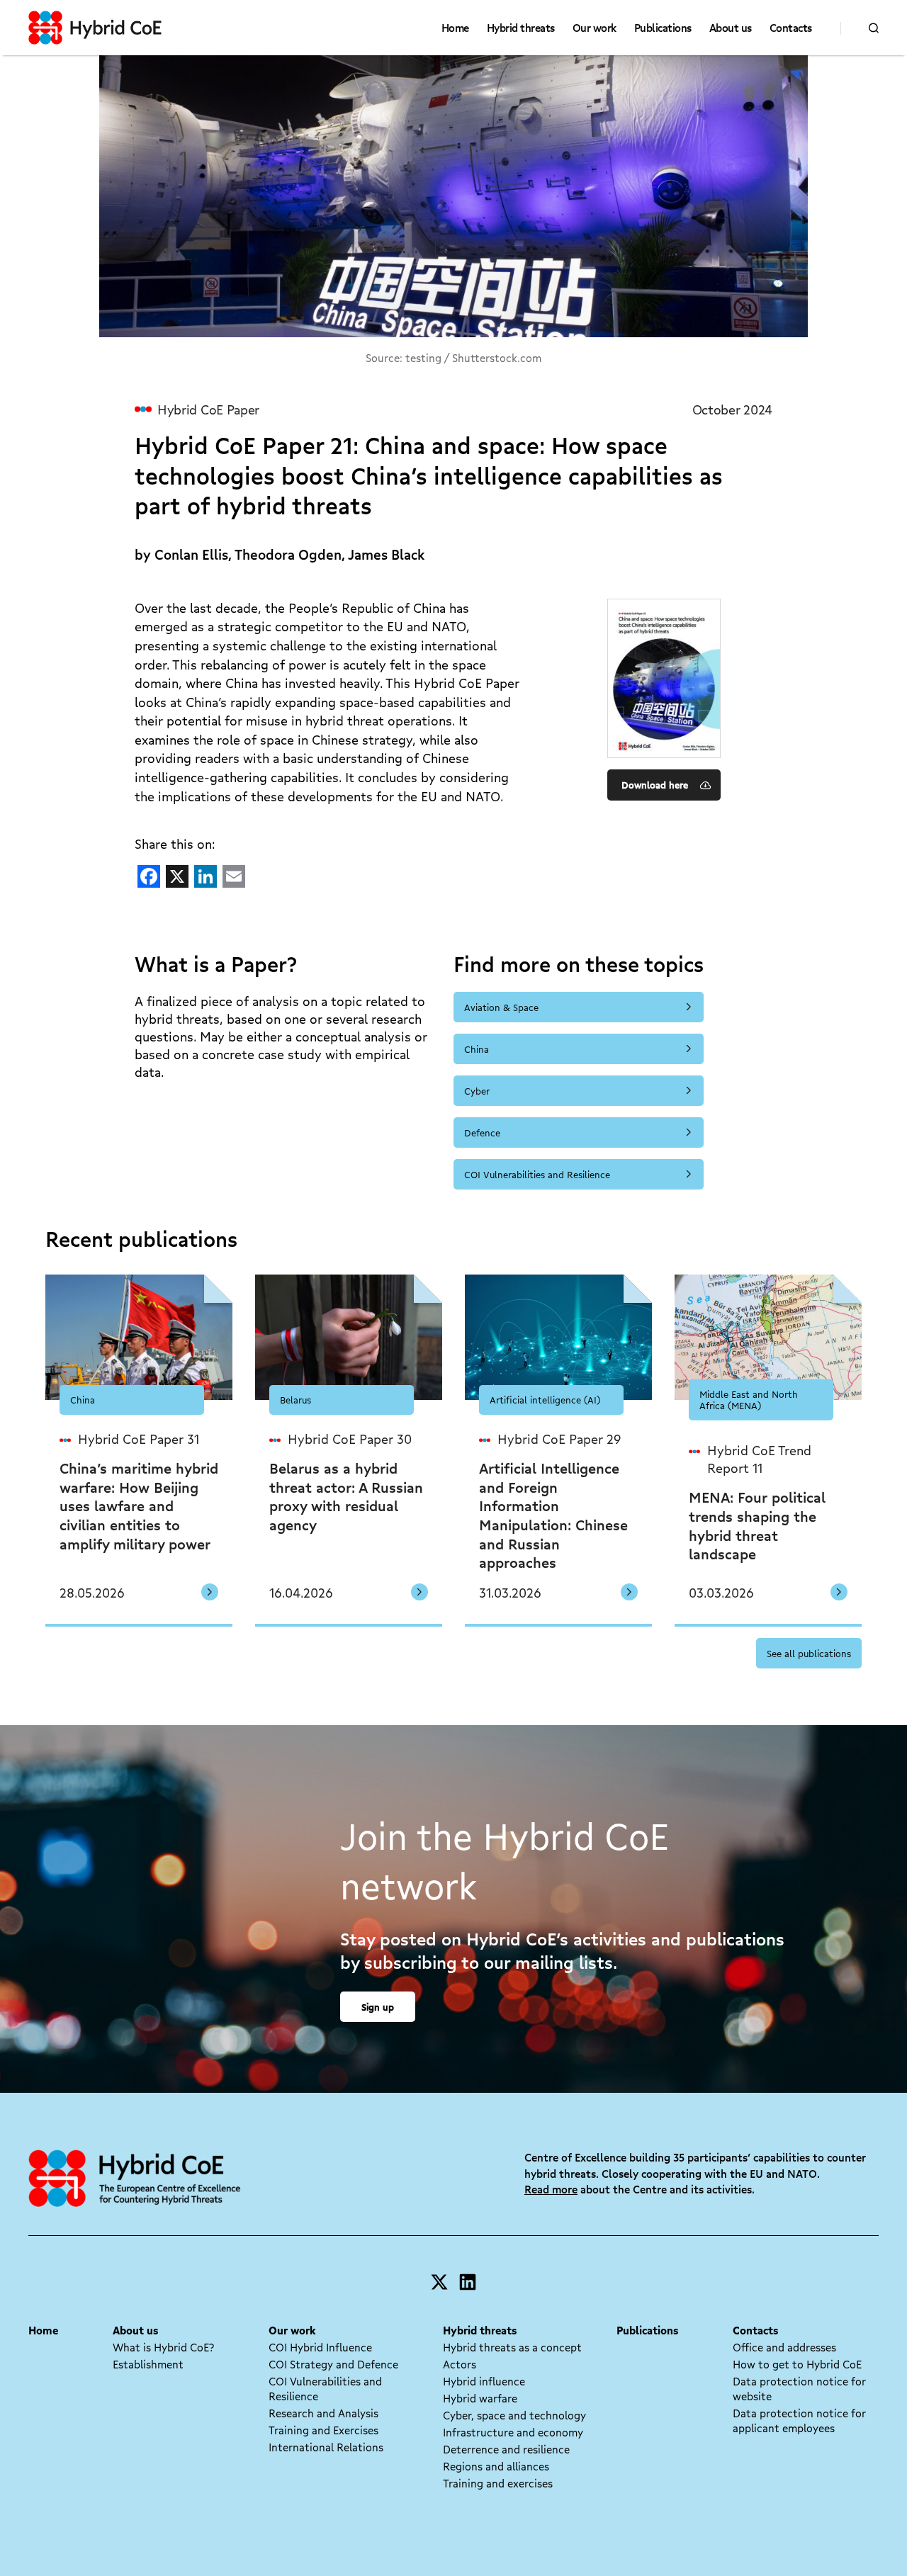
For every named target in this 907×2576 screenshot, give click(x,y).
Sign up (378, 2007)
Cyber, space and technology (514, 2415)
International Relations (326, 2447)
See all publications (809, 1653)
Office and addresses (784, 2347)
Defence (482, 1132)
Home (455, 28)
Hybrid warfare (480, 2398)
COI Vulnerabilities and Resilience (537, 1174)
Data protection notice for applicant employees (799, 2420)
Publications (663, 28)
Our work (595, 28)
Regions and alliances (496, 2466)
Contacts (791, 28)
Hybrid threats (521, 28)
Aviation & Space (501, 1007)
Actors (460, 2364)
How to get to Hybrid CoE (797, 2364)
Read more (551, 2189)
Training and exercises (498, 2483)
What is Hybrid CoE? (163, 2347)
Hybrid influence (484, 2381)
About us (731, 28)
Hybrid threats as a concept (512, 2347)
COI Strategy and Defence (333, 2364)
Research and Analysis (323, 2413)
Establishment (148, 2364)
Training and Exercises (323, 2430)
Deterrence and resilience (506, 2449)
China (477, 1049)
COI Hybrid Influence (320, 2347)
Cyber (477, 1091)
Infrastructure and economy (513, 2432)
